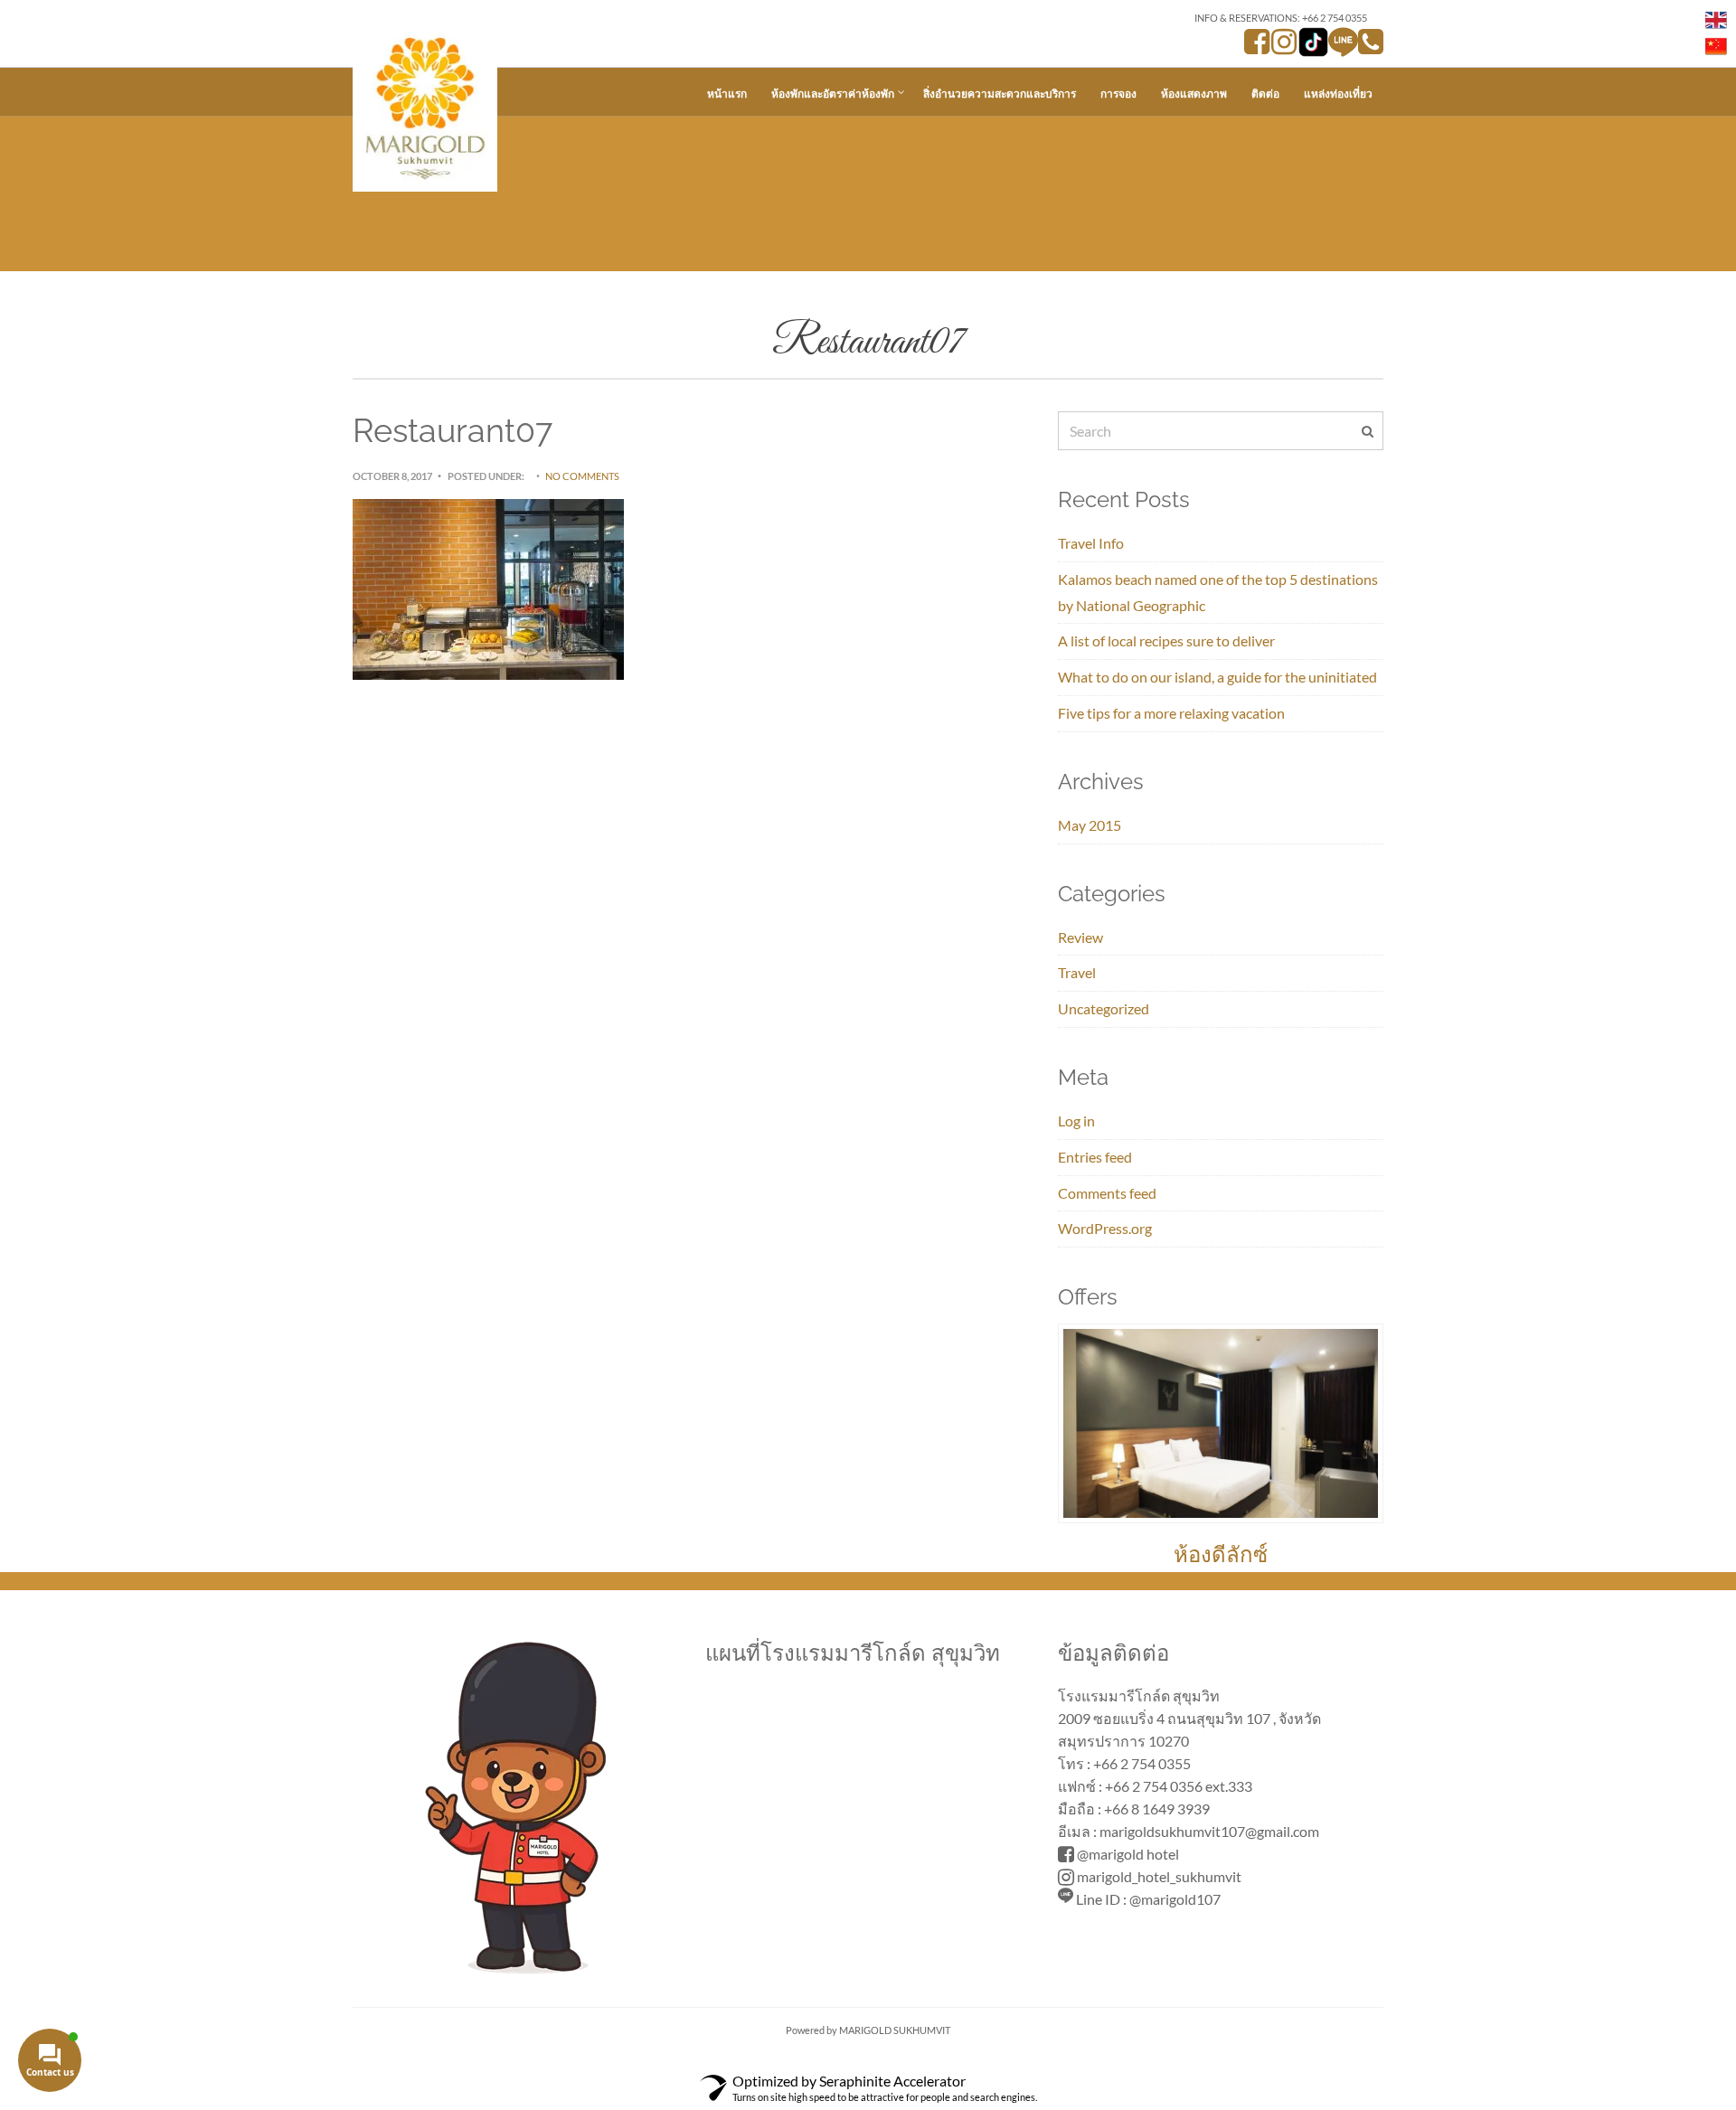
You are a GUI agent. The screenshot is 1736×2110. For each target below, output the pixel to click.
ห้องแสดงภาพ (1194, 94)
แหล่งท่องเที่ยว (1338, 94)
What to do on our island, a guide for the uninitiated (1217, 677)
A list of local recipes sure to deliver (1166, 641)
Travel (1077, 972)
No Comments (582, 476)
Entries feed (1095, 1157)
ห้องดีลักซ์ (1221, 1554)
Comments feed (1107, 1193)
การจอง (1118, 94)
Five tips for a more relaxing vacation (1171, 713)
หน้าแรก (727, 94)
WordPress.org (1105, 1228)
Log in (1076, 1121)
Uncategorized (1104, 1008)
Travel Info (1091, 543)
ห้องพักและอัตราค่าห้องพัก (833, 94)
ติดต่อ (1265, 94)
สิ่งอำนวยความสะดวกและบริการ (1000, 94)
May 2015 (1090, 825)
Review (1080, 937)
